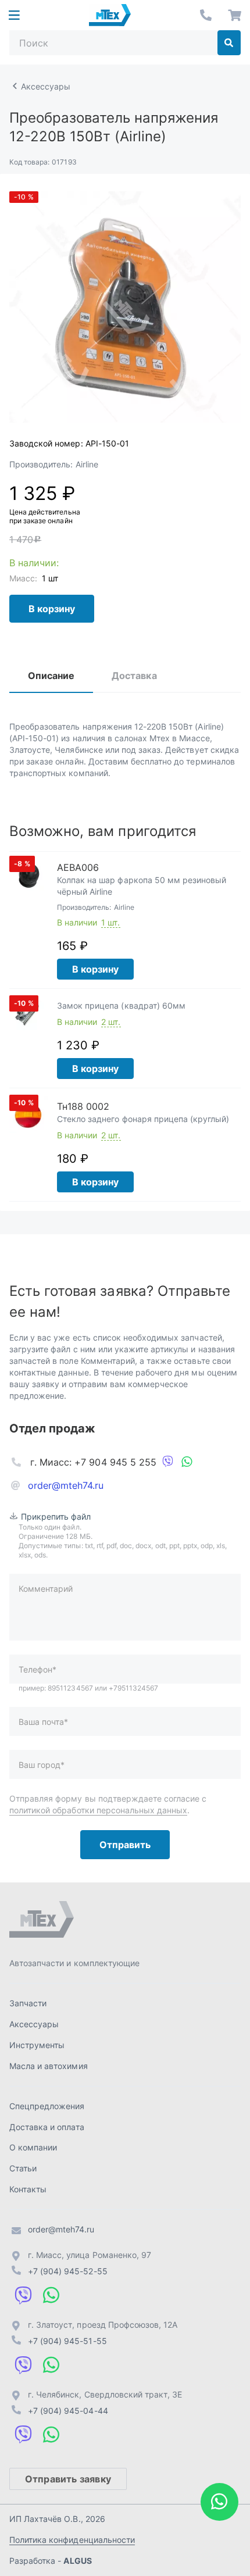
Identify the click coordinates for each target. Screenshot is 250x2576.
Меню (14, 15)
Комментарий (46, 1589)
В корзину (52, 609)
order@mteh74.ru (66, 1485)
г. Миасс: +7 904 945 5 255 (93, 1462)
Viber (168, 1462)
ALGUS (77, 2561)
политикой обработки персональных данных (98, 1810)
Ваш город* (42, 1765)
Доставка (134, 676)
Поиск (229, 43)
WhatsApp (187, 1462)
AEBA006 (78, 867)
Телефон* (37, 1669)
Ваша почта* (43, 1722)
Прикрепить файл (56, 1516)
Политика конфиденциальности (72, 2540)
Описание (51, 676)
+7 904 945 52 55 (206, 15)
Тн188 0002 (83, 1106)
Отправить (125, 1845)
